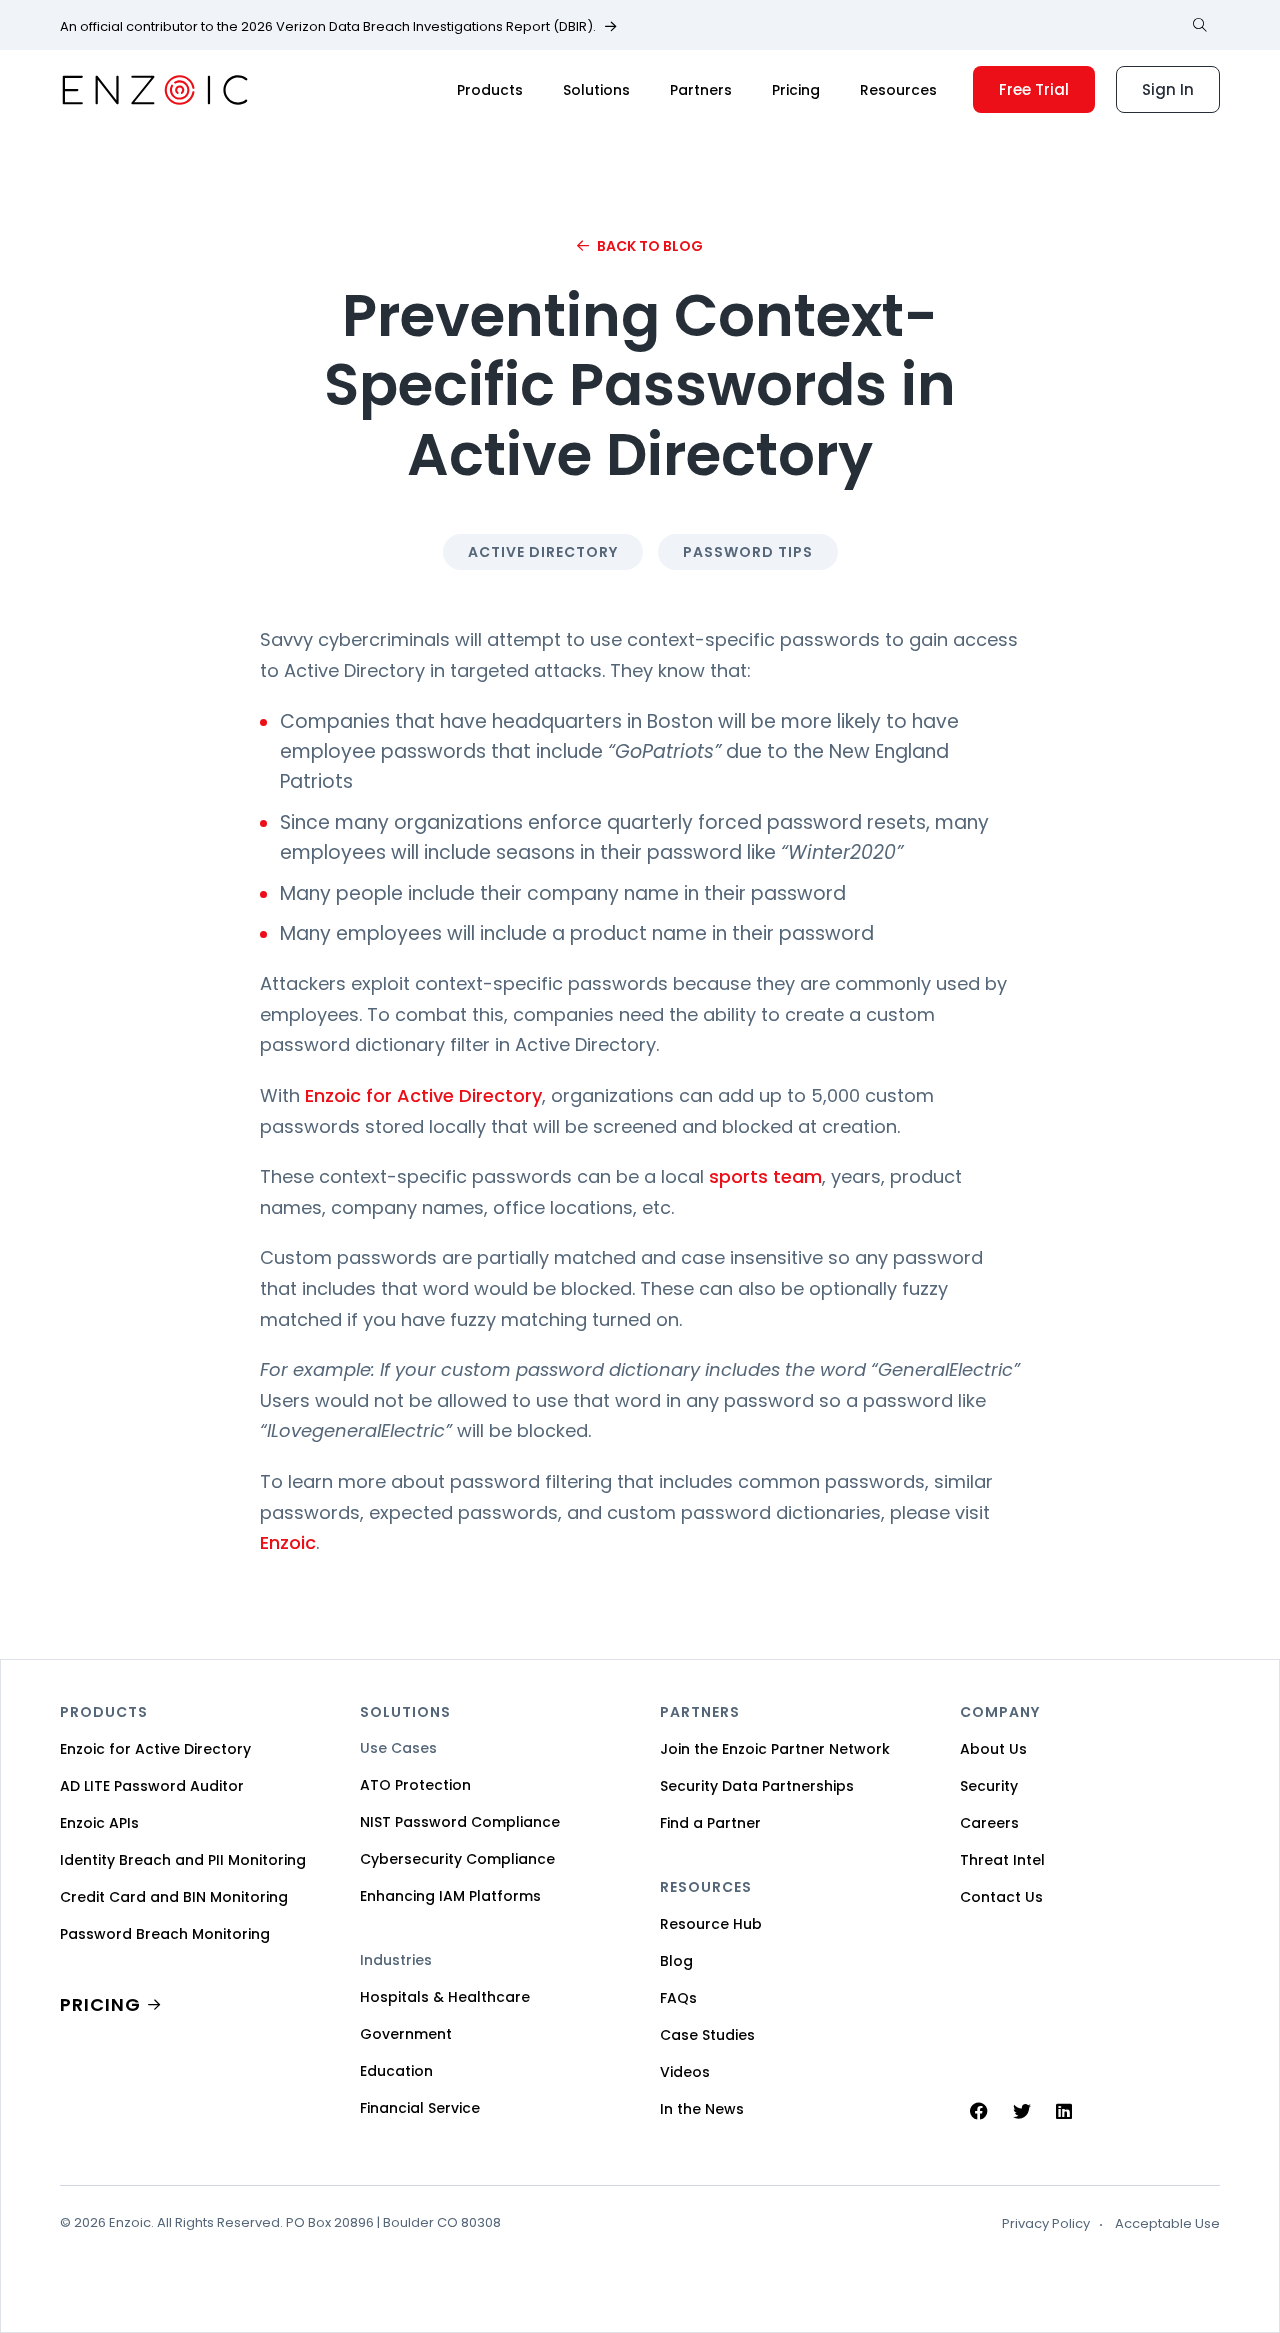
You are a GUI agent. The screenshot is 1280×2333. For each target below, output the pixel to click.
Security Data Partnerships (757, 1786)
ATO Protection (415, 1785)
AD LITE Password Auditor (152, 1786)
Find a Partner (710, 1823)
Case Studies (707, 2035)
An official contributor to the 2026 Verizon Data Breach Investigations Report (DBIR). (328, 27)
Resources (898, 90)
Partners (701, 90)
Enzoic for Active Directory (423, 1095)
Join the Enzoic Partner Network (775, 1749)
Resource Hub (711, 1924)
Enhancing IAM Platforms (450, 1896)
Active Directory (543, 552)
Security (989, 1786)
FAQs (678, 1998)
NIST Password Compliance (460, 1822)
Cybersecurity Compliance (457, 1859)
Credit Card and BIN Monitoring (174, 1897)
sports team (765, 1176)
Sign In (1168, 89)
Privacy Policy (1046, 2224)
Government (406, 2034)
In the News (702, 2109)
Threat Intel (1002, 1860)
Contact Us (1001, 1897)
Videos (685, 2072)
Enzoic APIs (99, 1823)
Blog (676, 1961)
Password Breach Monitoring (165, 1934)
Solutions (596, 90)
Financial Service (420, 2108)
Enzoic (288, 1542)
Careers (989, 1823)
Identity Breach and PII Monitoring (183, 1860)
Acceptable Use (1167, 2224)
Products (490, 90)
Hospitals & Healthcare (445, 1997)
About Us (993, 1749)
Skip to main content (33, 39)
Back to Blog (650, 246)
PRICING (100, 2004)
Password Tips (748, 552)
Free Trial (1034, 89)
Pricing (796, 90)
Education (396, 2071)
